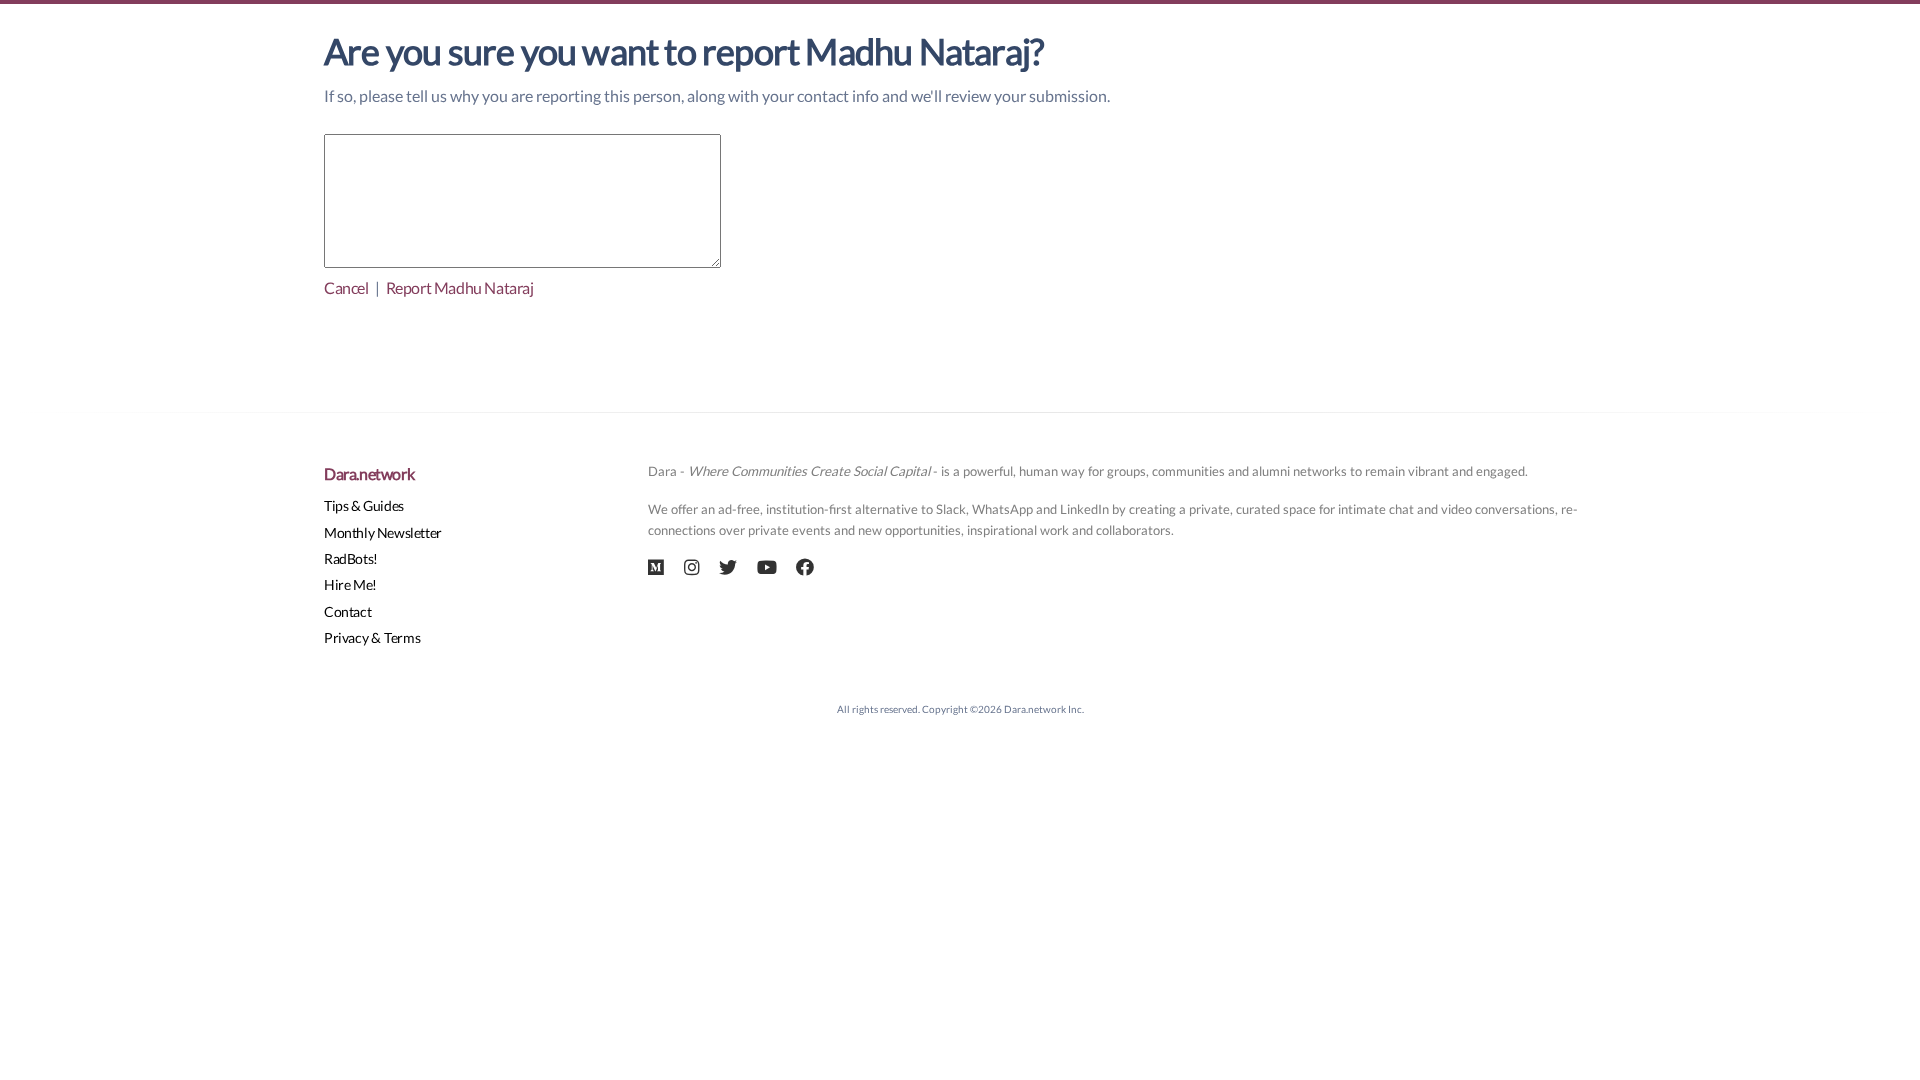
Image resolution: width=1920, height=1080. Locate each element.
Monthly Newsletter (383, 532)
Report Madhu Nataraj (460, 287)
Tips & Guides (364, 505)
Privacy (346, 637)
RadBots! (351, 558)
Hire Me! (350, 584)
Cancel (346, 287)
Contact (347, 611)
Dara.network (369, 473)
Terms (402, 637)
